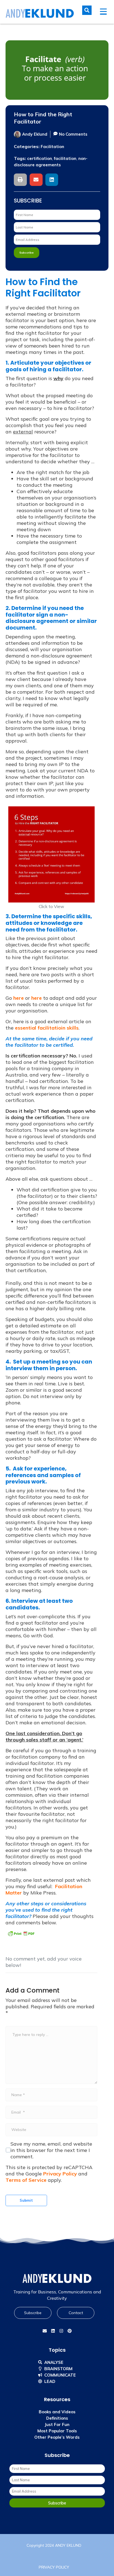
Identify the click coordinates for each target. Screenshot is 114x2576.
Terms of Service (26, 2180)
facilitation (65, 158)
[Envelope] (45, 2331)
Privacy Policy (60, 2174)
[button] (20, 180)
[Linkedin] (53, 2331)
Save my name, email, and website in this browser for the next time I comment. (51, 2150)
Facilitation (52, 147)
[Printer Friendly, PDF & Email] (21, 1934)
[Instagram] (61, 2331)
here (19, 998)
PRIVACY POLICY (54, 2567)
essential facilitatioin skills (47, 1028)
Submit (26, 2200)
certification (40, 158)
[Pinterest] (69, 2331)
